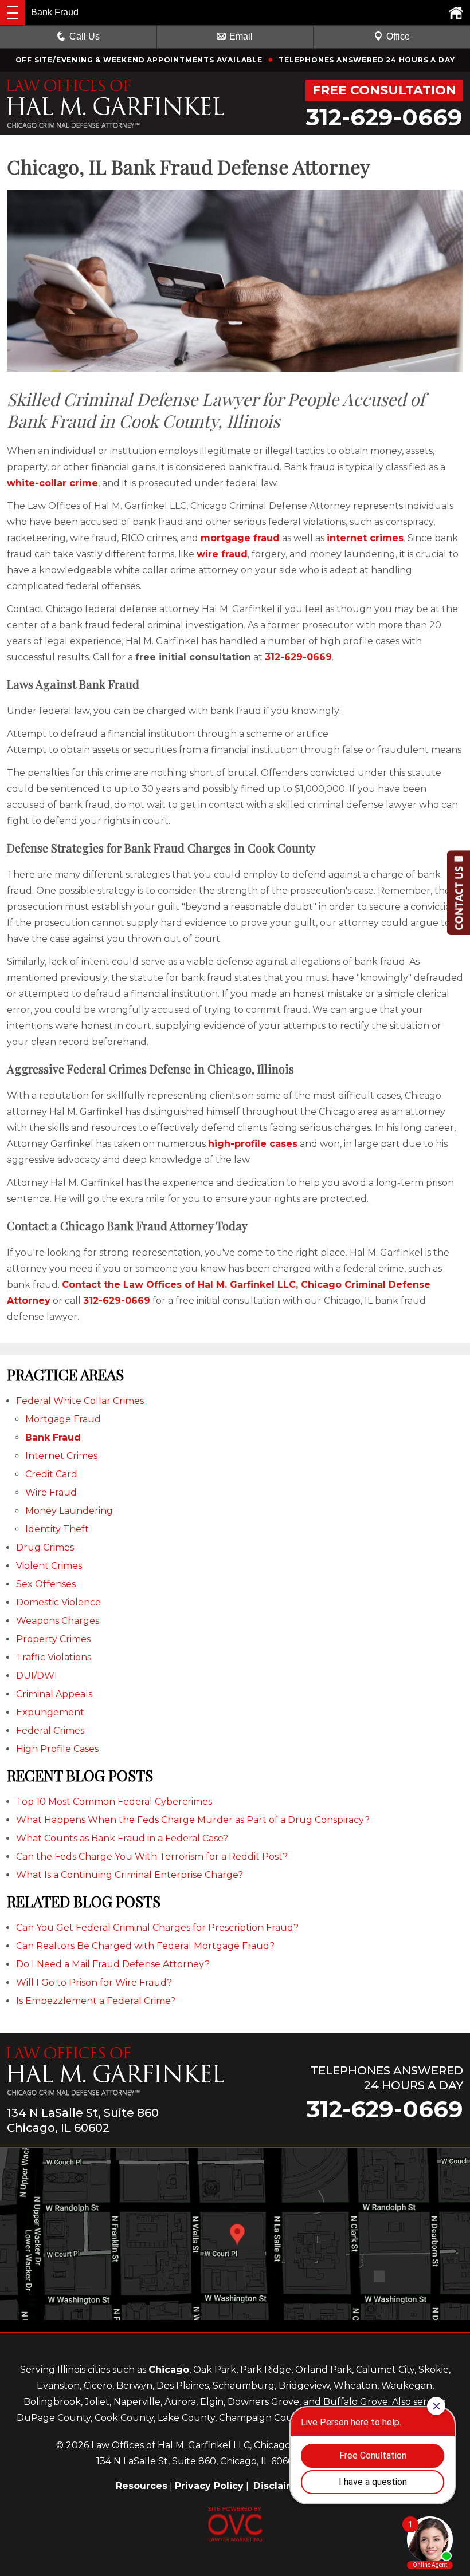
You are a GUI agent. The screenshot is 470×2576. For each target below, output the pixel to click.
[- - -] (13, 13)
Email (241, 36)
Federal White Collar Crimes (80, 1401)
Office (398, 36)
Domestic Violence (58, 1602)
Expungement (50, 1712)
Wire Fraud (51, 1492)
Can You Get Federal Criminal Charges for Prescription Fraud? (157, 1928)
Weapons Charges (58, 1621)
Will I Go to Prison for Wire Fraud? (94, 1983)
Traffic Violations (54, 1657)
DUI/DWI (37, 1676)
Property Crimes (53, 1639)
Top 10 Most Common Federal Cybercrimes (114, 1802)
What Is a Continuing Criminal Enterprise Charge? (130, 1875)
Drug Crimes (45, 1547)
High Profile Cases (57, 1749)
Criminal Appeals (54, 1694)
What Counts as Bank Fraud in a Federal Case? (122, 1838)
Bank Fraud (53, 1437)
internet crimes (365, 538)
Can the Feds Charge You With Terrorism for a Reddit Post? (152, 1857)
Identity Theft (57, 1529)
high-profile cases (253, 1144)
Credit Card (51, 1474)
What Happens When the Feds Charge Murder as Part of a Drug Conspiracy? (193, 1820)
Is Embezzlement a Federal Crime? (96, 2001)
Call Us (85, 36)
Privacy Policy (209, 2486)
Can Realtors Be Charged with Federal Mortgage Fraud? (145, 1946)
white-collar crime (52, 483)
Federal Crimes (50, 1731)
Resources (142, 2486)
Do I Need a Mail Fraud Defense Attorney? (113, 1964)
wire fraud (222, 554)
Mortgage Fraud (63, 1419)
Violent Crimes (49, 1566)
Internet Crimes (61, 1456)
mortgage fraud (240, 538)
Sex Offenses (46, 1584)
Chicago (169, 2370)
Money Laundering (69, 1511)
